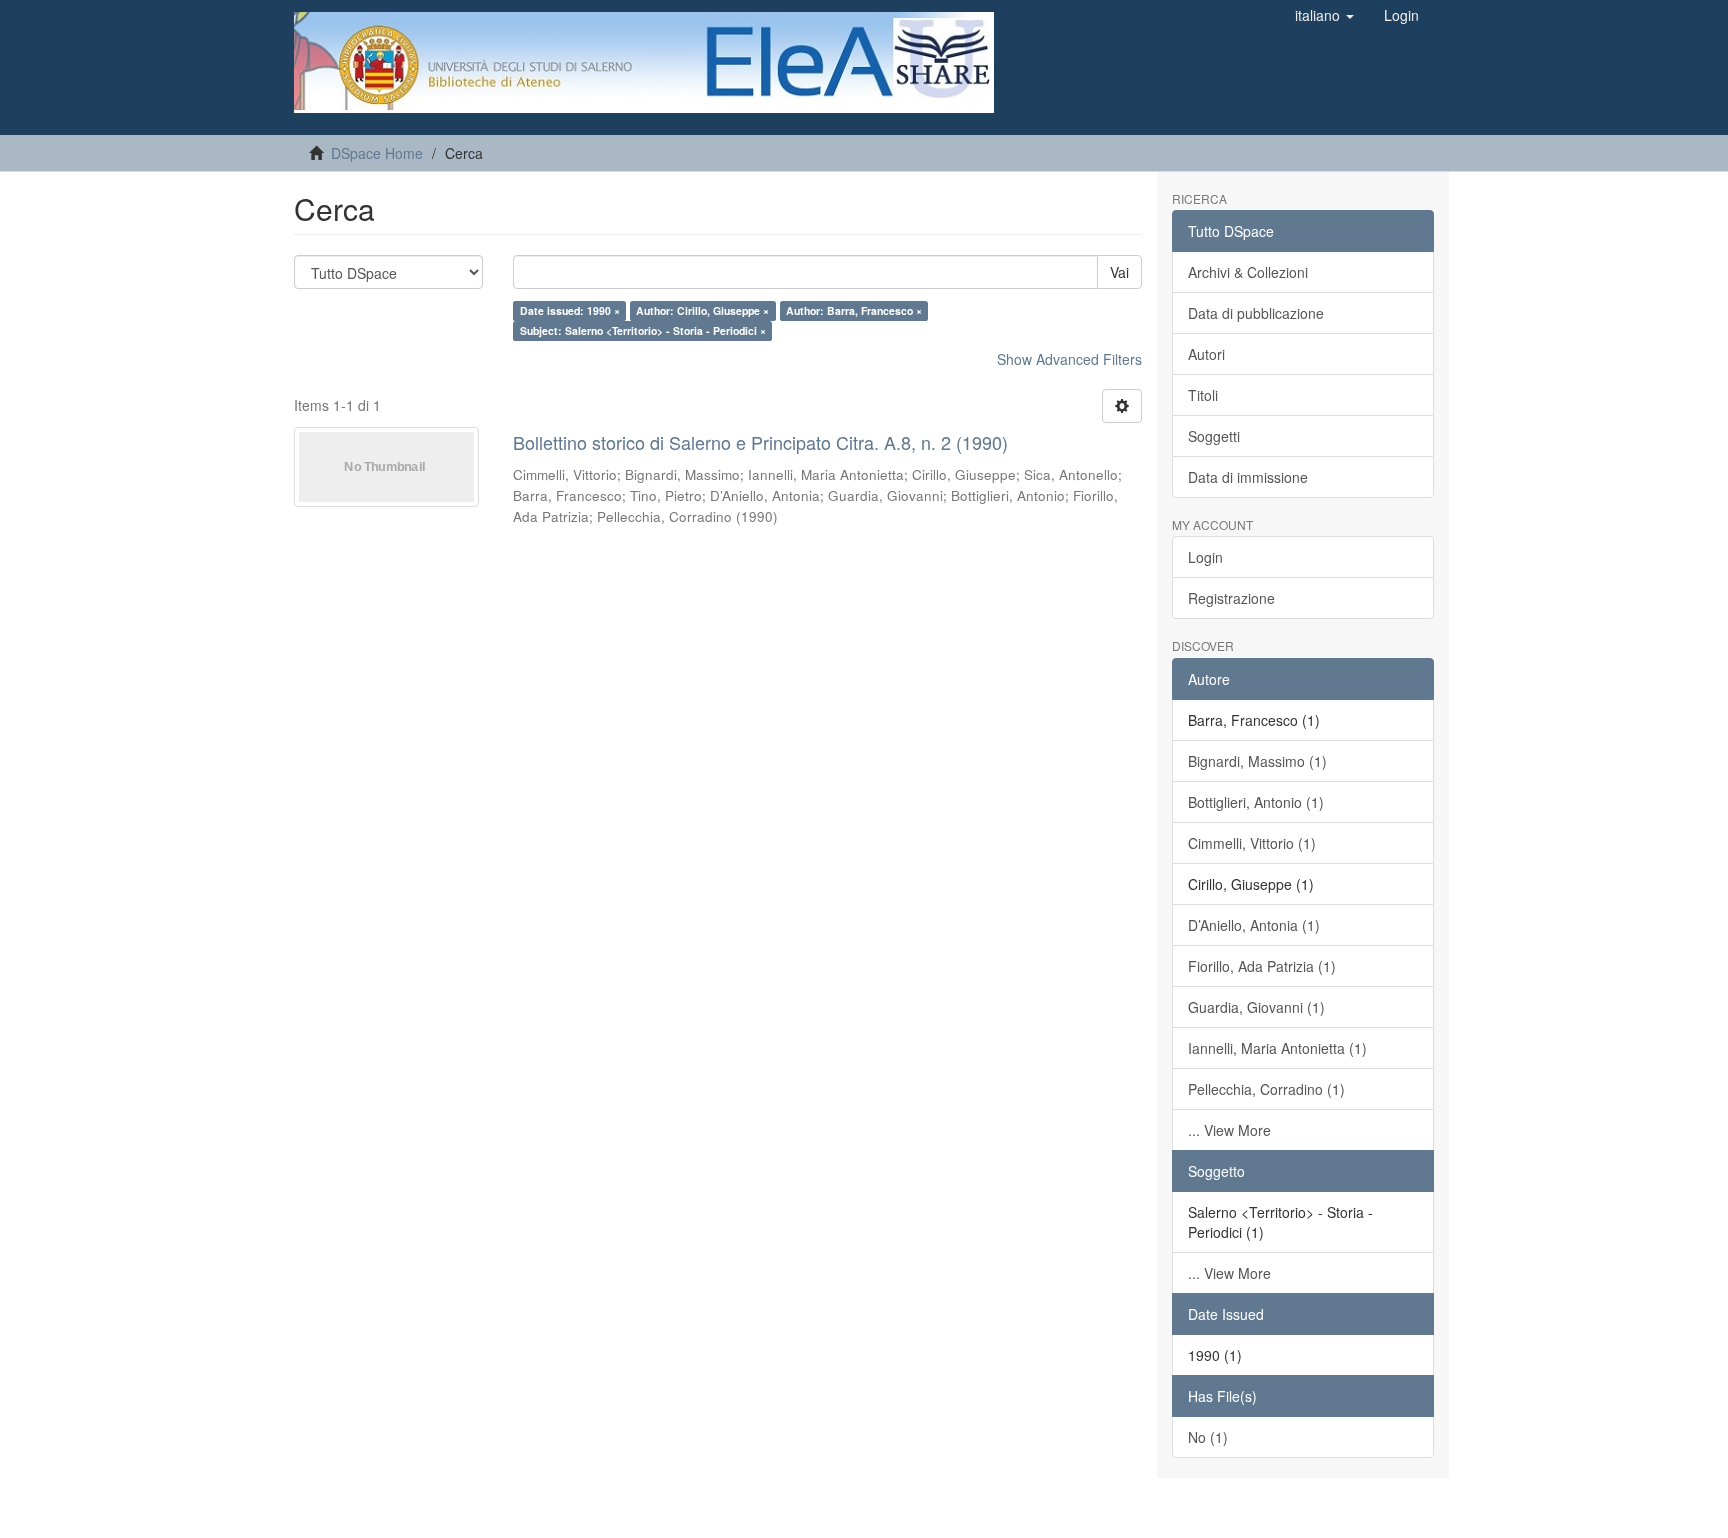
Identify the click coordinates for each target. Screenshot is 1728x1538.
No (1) (1208, 1437)
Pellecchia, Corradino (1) (1266, 1089)
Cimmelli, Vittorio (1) (1252, 843)
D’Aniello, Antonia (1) (1254, 925)
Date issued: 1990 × (570, 310)
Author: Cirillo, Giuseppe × (702, 310)
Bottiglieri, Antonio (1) (1256, 802)
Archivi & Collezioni (1248, 272)
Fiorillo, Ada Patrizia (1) (1262, 966)
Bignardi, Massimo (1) (1257, 761)
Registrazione (1231, 598)
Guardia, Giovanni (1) (1256, 1007)
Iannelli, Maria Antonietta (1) (1277, 1048)
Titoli (1203, 395)
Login (1205, 557)
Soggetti (1214, 436)
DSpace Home (377, 153)
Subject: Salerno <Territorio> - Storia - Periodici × (643, 330)
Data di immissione (1248, 477)
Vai (1119, 272)
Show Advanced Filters (1069, 359)
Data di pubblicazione (1256, 313)
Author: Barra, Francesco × (854, 310)
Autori (1206, 354)
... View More (1229, 1130)
